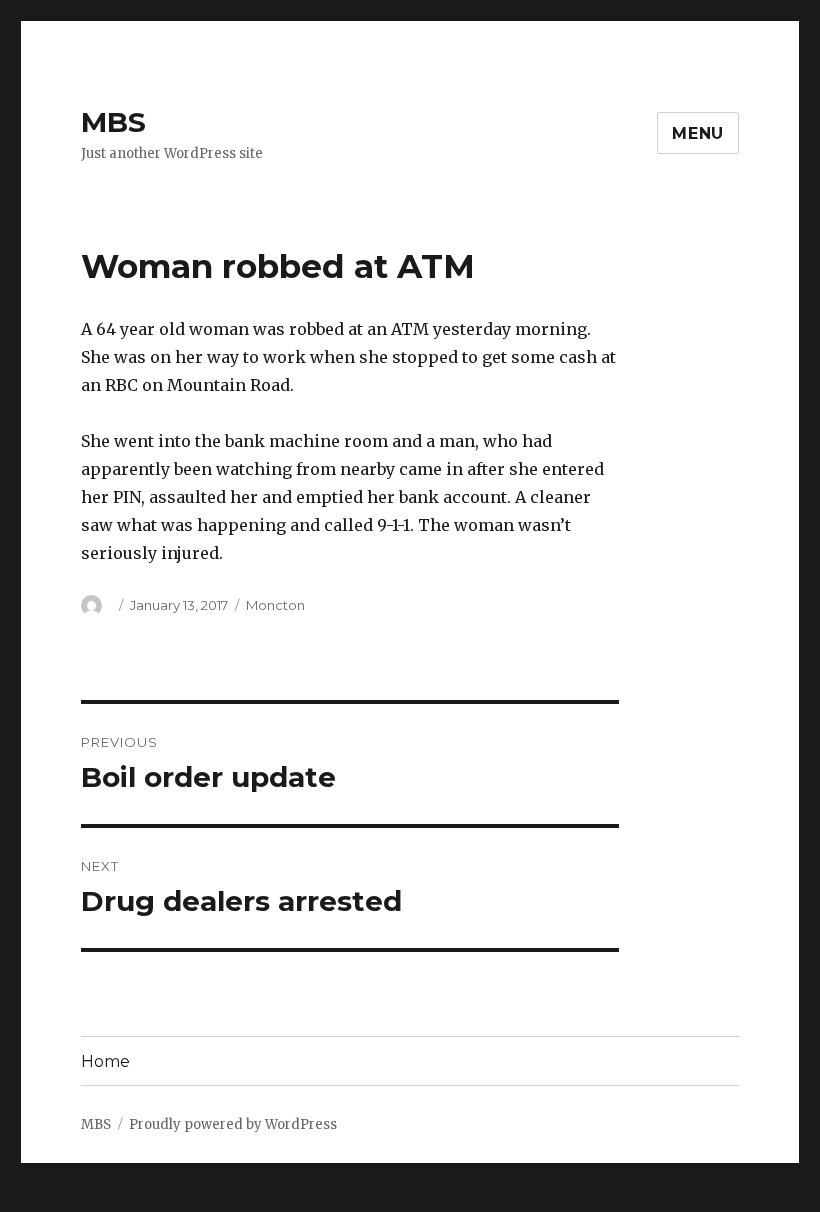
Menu (698, 133)
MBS (113, 122)
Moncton (275, 605)
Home (105, 1061)
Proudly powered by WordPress (233, 1124)
